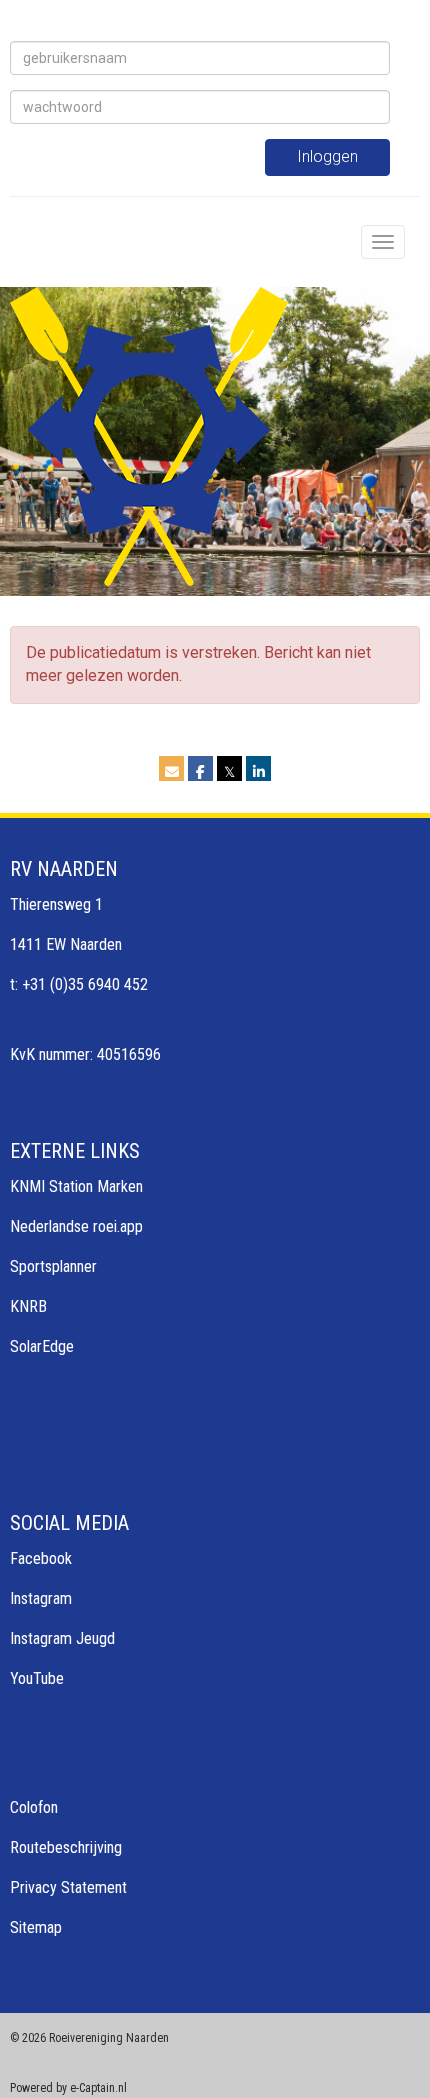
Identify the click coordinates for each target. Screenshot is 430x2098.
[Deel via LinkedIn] (258, 771)
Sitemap (36, 1927)
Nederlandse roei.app (76, 1226)
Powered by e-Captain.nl (68, 2088)
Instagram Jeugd (62, 1638)
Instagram (41, 1598)
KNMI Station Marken (76, 1186)
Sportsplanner (53, 1266)
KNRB (28, 1306)
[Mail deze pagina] (171, 771)
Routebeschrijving (66, 1847)
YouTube (37, 1678)
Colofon (34, 1807)
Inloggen (327, 156)
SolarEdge (42, 1346)
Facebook (41, 1558)
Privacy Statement (68, 1887)
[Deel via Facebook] (200, 771)
